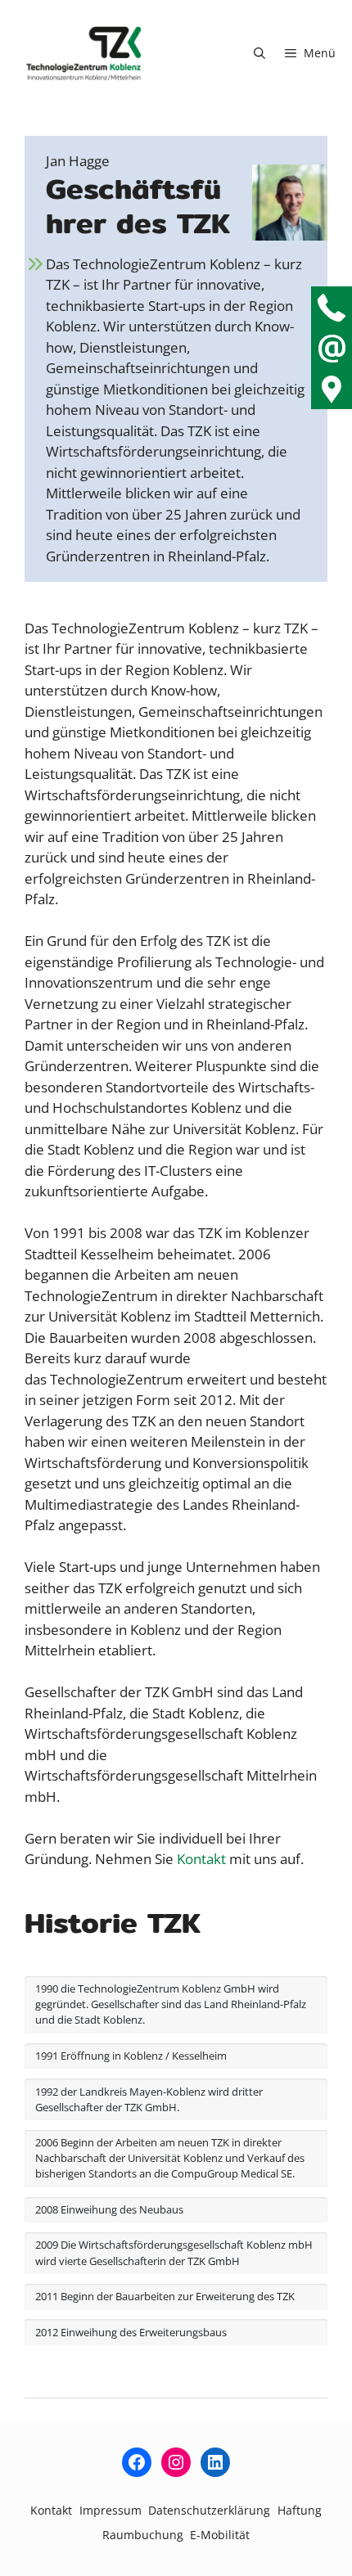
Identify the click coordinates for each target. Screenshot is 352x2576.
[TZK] (84, 53)
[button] (259, 53)
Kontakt (201, 1859)
